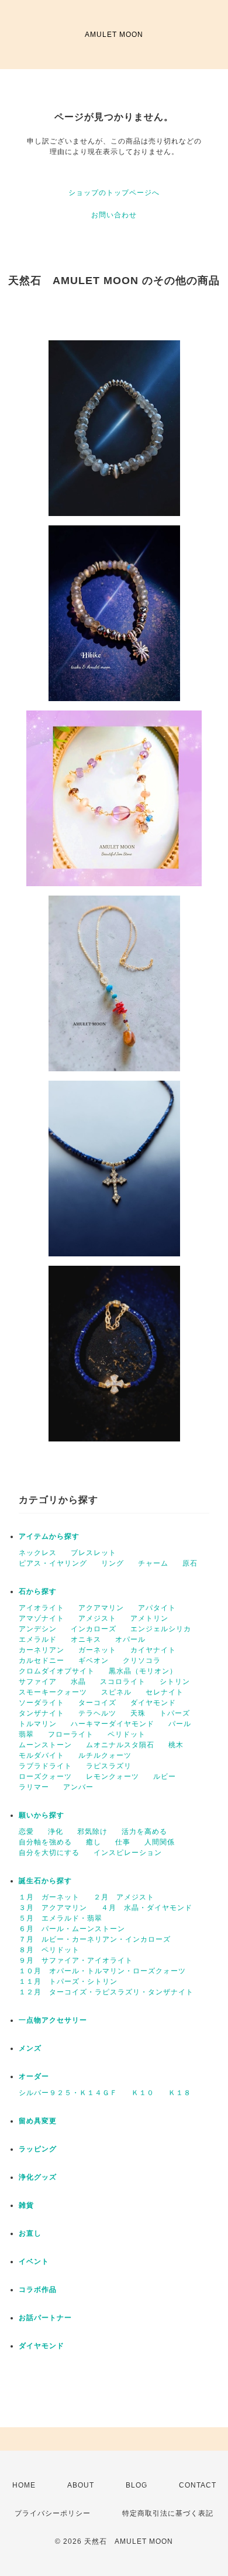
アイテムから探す (49, 1536)
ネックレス (38, 1553)
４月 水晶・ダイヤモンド (147, 1908)
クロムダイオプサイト (57, 1671)
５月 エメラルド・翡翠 (61, 1918)
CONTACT (198, 2485)
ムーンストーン (45, 1745)
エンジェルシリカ (161, 1629)
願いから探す (42, 1815)
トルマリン (38, 1724)
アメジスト (97, 1618)
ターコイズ (97, 1703)
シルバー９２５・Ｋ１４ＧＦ (68, 2093)
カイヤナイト (153, 1650)
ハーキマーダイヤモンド (113, 1724)
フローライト (71, 1734)
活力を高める (144, 1832)
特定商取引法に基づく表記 (168, 2513)
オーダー (34, 2076)
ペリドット (127, 1734)
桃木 (176, 1745)
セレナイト (165, 1692)
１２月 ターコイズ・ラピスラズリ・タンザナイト (106, 1992)
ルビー (165, 1776)
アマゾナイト (42, 1618)
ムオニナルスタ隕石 (120, 1745)
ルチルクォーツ (105, 1755)
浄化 (56, 1832)
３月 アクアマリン (53, 1908)
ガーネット (97, 1650)
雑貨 (26, 2205)
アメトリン (149, 1618)
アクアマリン (101, 1608)
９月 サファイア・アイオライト (76, 1960)
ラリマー (34, 1787)
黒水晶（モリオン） (143, 1671)
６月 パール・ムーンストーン (72, 1929)
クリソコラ (142, 1661)
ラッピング (38, 2149)
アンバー (78, 1787)
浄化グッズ (38, 2177)
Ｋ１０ (143, 2093)
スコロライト (123, 1682)
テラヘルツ (97, 1713)
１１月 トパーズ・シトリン (68, 1981)
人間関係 (160, 1842)
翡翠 (26, 1734)
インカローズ (94, 1629)
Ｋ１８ (180, 2093)
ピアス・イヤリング (53, 1563)
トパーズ (175, 1713)
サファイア (38, 1682)
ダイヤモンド (153, 1703)
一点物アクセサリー (53, 2020)
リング (113, 1563)
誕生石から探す (45, 1881)
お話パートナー (45, 2318)
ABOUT (81, 2485)
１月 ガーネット (49, 1897)
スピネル (116, 1692)
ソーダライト (42, 1703)
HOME (24, 2485)
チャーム (153, 1563)
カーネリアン (42, 1650)
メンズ (30, 2048)
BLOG (137, 2485)
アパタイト (157, 1608)
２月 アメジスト (124, 1897)
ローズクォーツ (45, 1776)
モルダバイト (42, 1755)
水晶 (78, 1682)
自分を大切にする (49, 1853)
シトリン (175, 1682)
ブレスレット (94, 1553)
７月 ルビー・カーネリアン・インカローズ (95, 1939)
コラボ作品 (38, 2290)
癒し (94, 1842)
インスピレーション (128, 1853)
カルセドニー (42, 1661)
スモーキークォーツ (53, 1692)
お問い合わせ (114, 215)
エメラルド (38, 1639)
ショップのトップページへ (114, 193)
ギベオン (94, 1661)
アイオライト (42, 1608)
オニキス (86, 1639)
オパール (130, 1639)
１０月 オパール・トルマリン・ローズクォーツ (102, 1971)
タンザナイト (42, 1713)
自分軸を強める (45, 1842)
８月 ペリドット (49, 1950)
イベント (34, 2261)
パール (180, 1724)
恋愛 (26, 1832)
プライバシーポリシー (53, 2513)
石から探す (38, 1591)
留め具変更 (38, 2121)
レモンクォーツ (113, 1776)
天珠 (138, 1713)
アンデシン (38, 1629)
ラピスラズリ (109, 1766)
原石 (190, 1563)
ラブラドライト (45, 1766)
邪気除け (92, 1832)
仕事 (123, 1842)
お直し (30, 2233)
